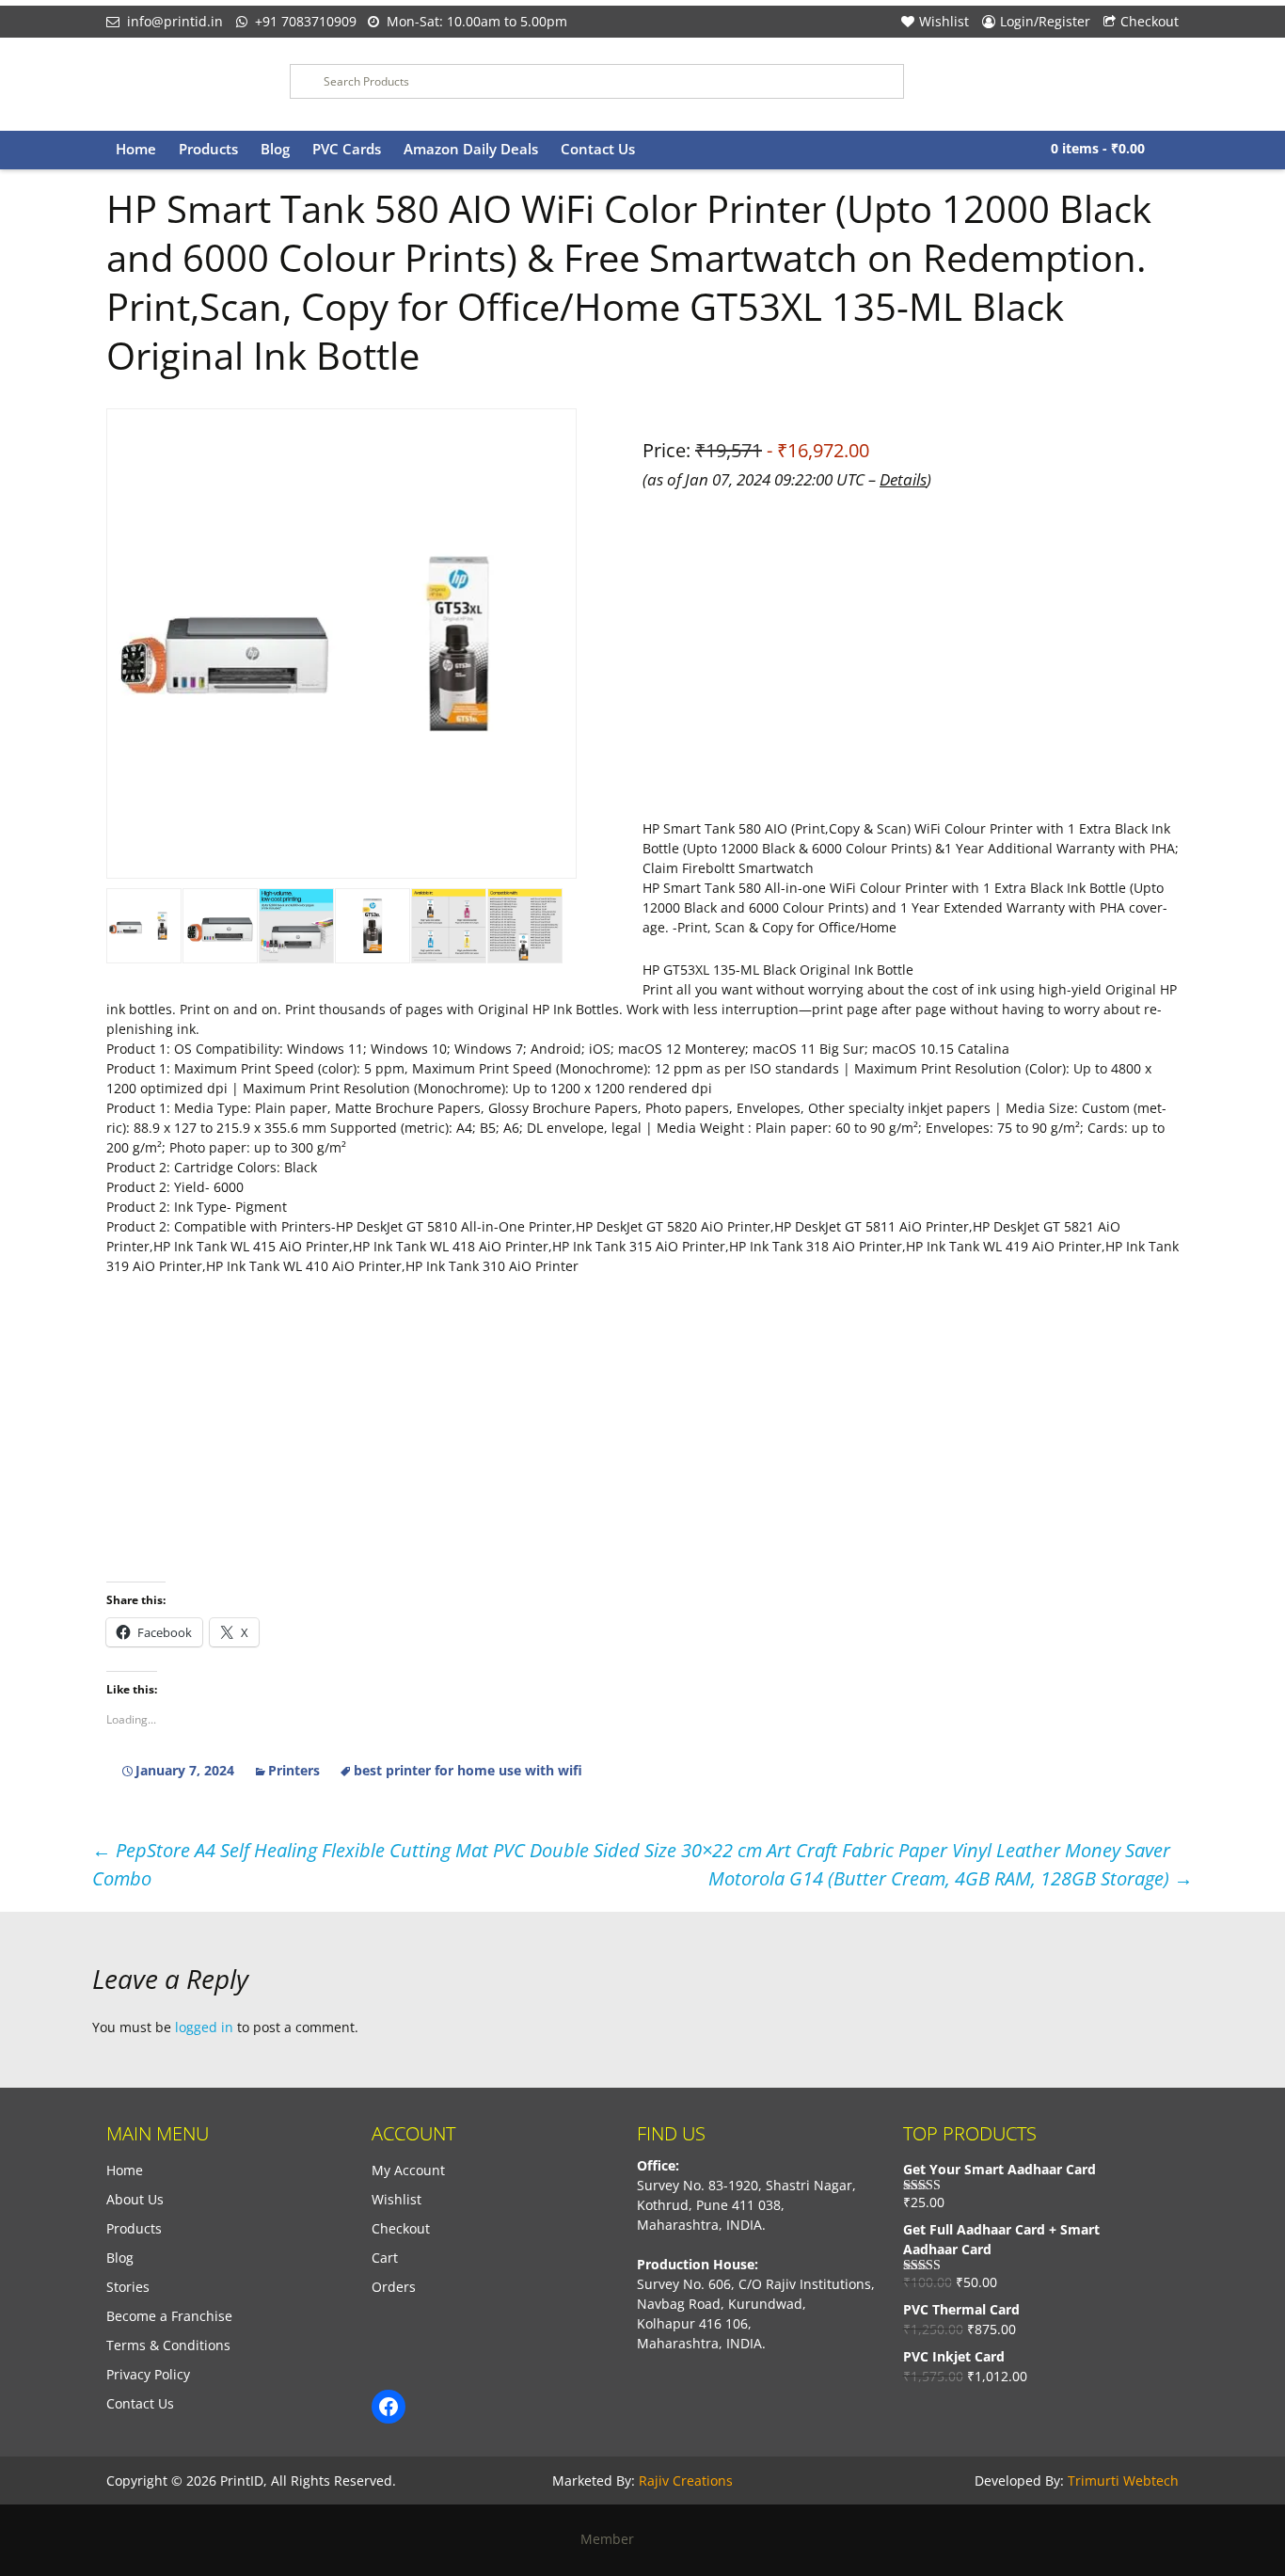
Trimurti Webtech (1123, 2481)
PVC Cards (347, 149)
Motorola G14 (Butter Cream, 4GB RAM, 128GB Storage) (951, 1878)
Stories (128, 2287)
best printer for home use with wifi (468, 1770)
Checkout (1150, 21)
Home (136, 149)
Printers (294, 1770)
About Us (135, 2199)
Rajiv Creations (686, 2481)
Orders (394, 2287)
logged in (204, 2027)
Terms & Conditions (168, 2345)
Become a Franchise (169, 2316)
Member (613, 2539)
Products (208, 149)
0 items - (1098, 148)
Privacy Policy (148, 2374)
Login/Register (1045, 21)
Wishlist (944, 21)
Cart (385, 2258)
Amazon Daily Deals (471, 149)
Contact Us (598, 149)
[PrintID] (184, 84)
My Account (408, 2170)
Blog (275, 149)
